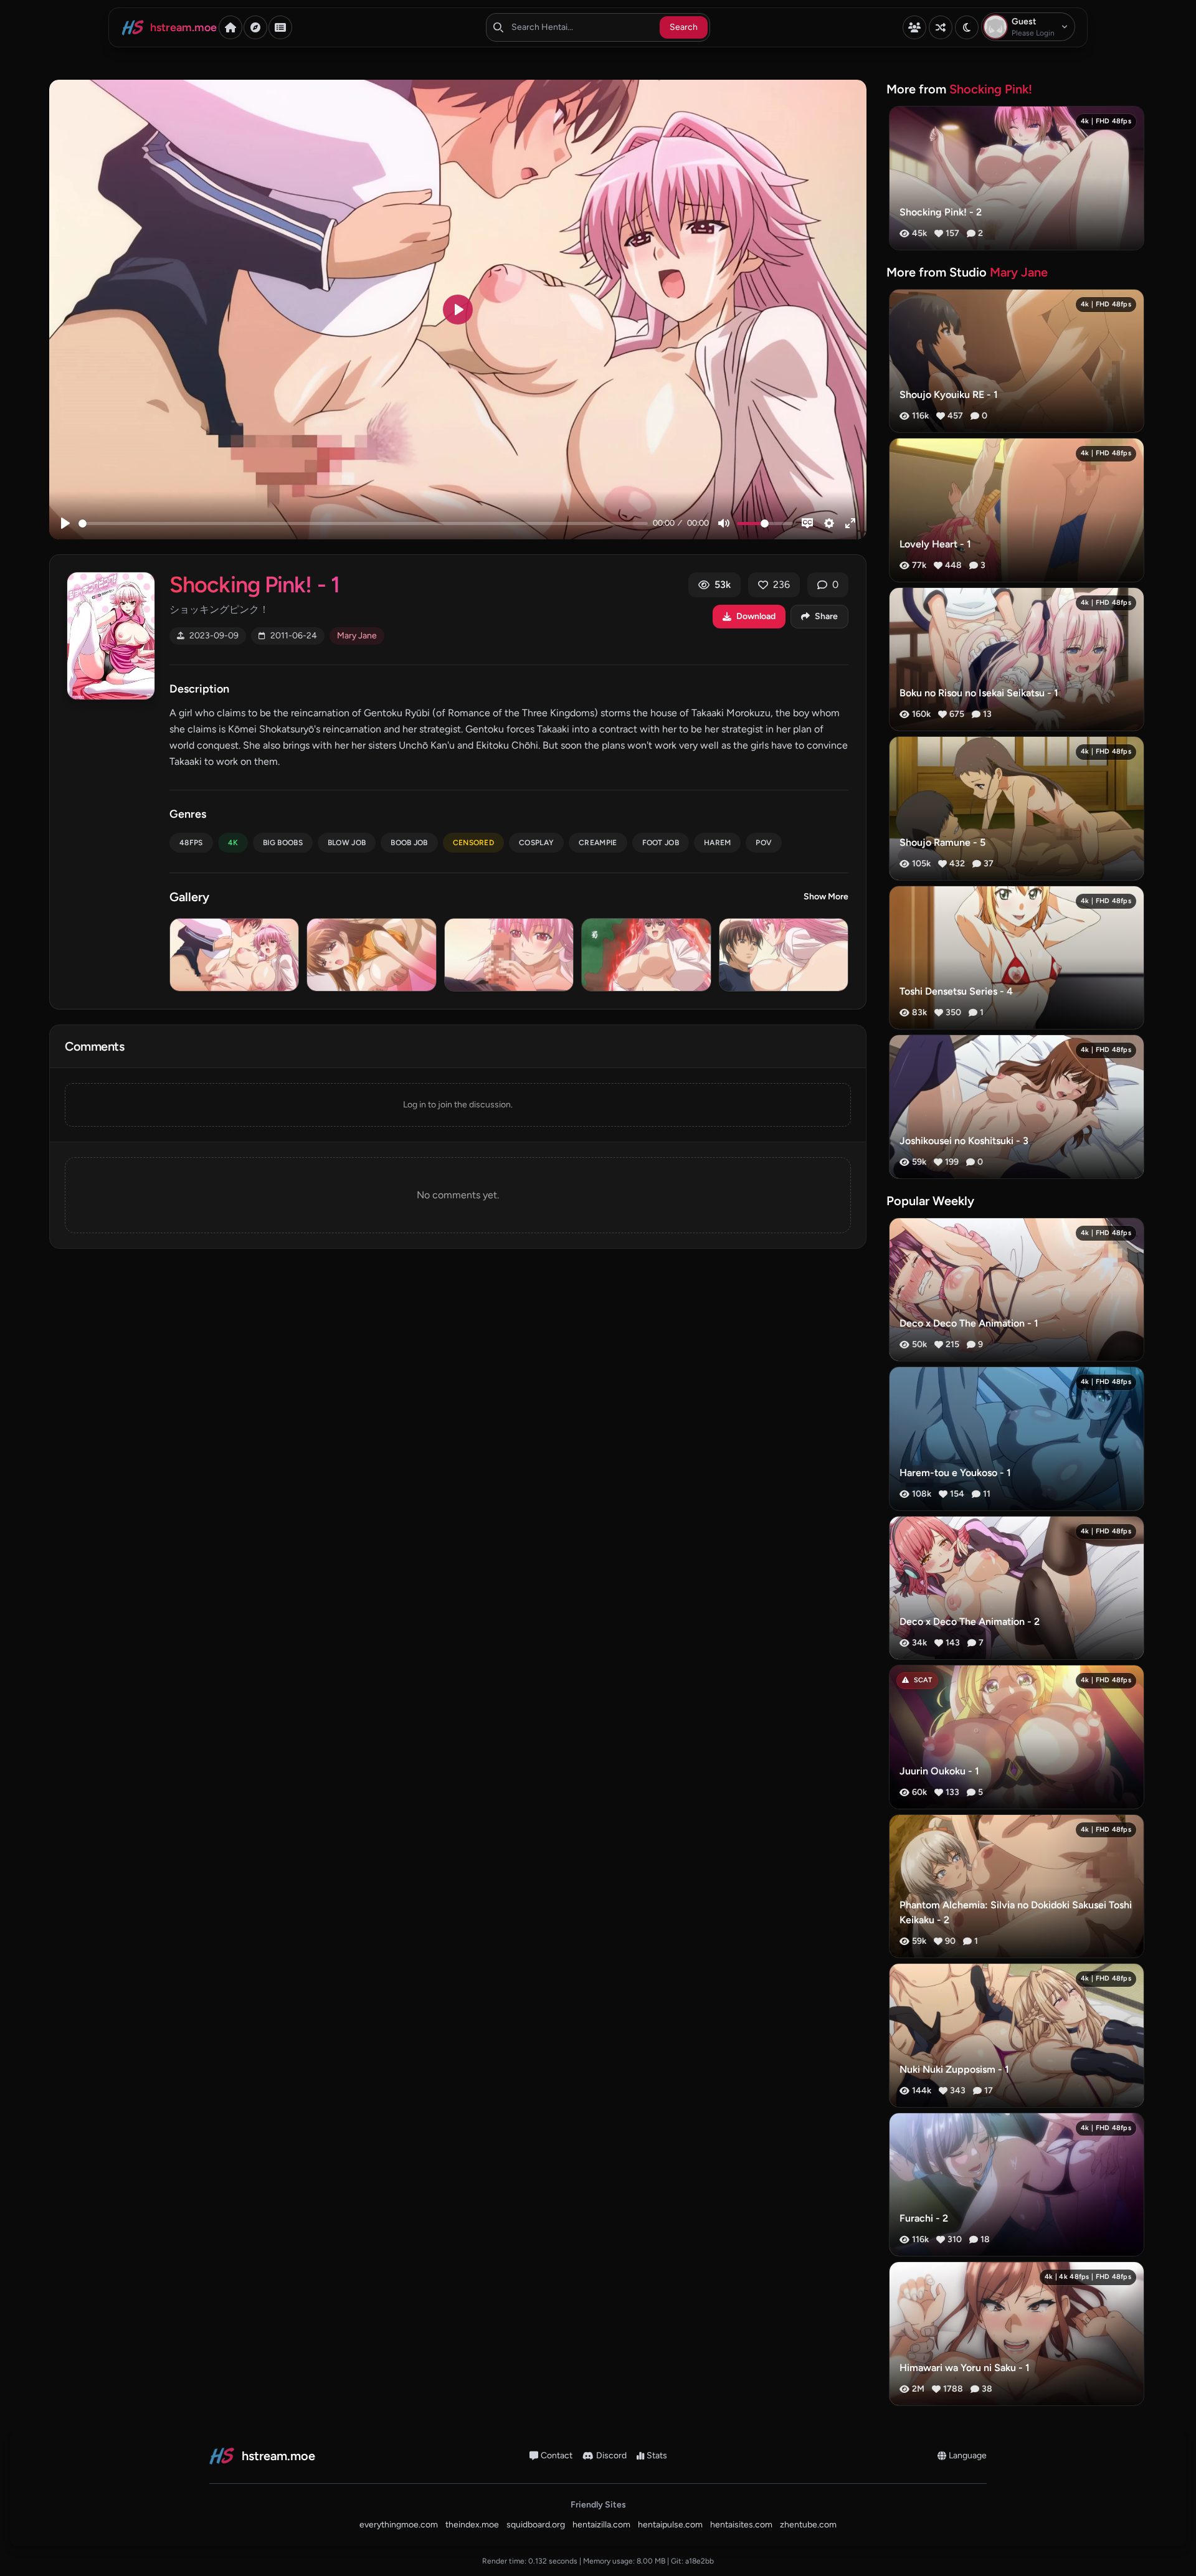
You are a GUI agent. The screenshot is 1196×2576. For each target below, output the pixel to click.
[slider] (363, 523)
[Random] (941, 27)
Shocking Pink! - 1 (254, 585)
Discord (611, 2455)
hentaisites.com (741, 2525)
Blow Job (347, 843)
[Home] (230, 27)
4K (233, 843)
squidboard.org (536, 2525)
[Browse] (255, 27)
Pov (764, 843)
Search (684, 27)
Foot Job (661, 843)
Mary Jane (357, 636)
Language (968, 2455)
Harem (718, 843)
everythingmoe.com (399, 2525)
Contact (557, 2455)
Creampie (598, 843)
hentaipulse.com (670, 2525)
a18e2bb (700, 2561)
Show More (826, 897)
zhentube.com (808, 2525)
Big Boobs (283, 843)
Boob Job (409, 843)
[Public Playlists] (280, 27)
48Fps (191, 843)
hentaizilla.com (601, 2525)
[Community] (914, 27)
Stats (657, 2455)
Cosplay (536, 843)
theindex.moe (472, 2525)
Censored (473, 843)
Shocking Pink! (991, 89)
